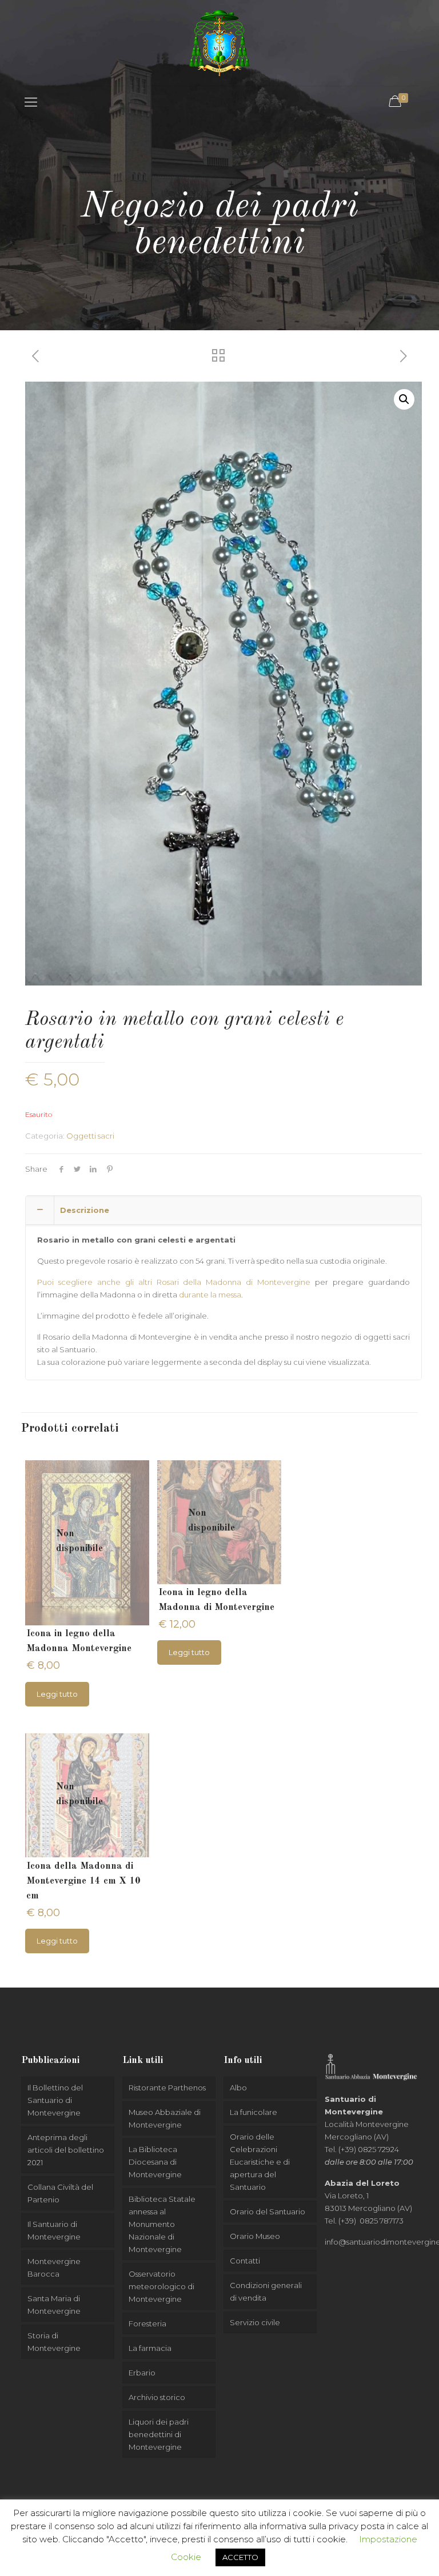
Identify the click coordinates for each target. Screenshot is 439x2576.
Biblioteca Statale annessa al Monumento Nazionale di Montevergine (162, 2224)
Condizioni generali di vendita (266, 2291)
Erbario (142, 2373)
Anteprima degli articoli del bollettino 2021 (66, 2150)
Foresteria (147, 2323)
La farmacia (150, 2348)
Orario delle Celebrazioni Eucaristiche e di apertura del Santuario (260, 2162)
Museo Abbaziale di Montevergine (165, 2118)
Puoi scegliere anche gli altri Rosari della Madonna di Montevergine (174, 1282)
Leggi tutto (57, 1694)
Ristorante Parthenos (167, 2088)
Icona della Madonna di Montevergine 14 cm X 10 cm (83, 1881)
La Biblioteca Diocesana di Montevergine (155, 2162)
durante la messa (210, 1295)
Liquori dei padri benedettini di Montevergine (159, 2434)
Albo (238, 2088)
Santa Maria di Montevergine (54, 2305)
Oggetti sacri (90, 1136)
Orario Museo (255, 2236)
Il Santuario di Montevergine (54, 2230)
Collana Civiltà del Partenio (60, 2193)
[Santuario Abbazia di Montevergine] (219, 43)
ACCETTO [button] (240, 2557)
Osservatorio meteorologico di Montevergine (161, 2286)
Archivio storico (157, 2397)
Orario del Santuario (268, 2212)
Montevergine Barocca (54, 2267)
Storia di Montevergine (54, 2342)
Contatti (245, 2261)
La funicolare (254, 2112)
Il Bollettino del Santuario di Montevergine (55, 2100)
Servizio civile (255, 2322)
